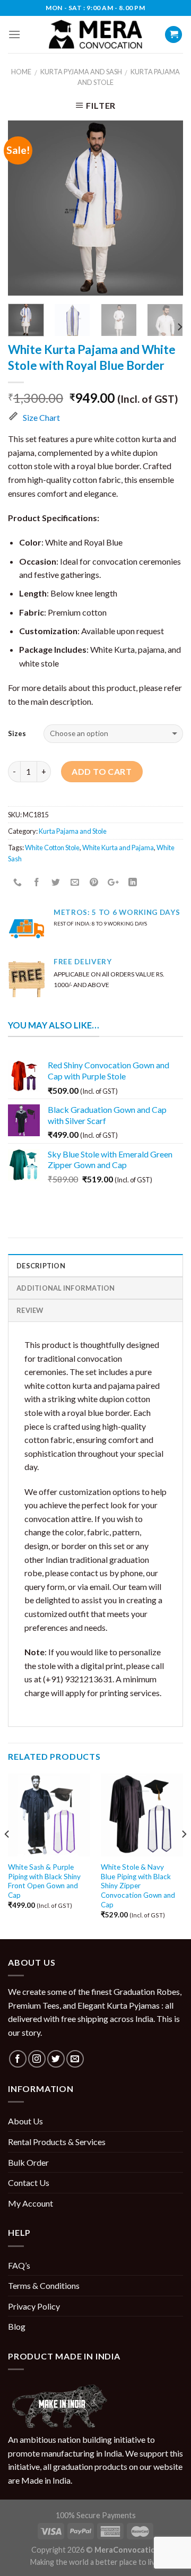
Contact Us (29, 2182)
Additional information (66, 1288)
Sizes (17, 733)
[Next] (166, 208)
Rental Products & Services (57, 2142)
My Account (31, 2203)
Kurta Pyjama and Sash (81, 72)
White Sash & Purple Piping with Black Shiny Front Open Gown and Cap (44, 1881)
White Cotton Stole (52, 848)
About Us (25, 2121)
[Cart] (173, 35)
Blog (17, 2326)
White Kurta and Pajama (118, 848)
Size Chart (41, 417)
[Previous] (25, 208)
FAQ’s (19, 2265)
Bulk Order (28, 2162)
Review (30, 1310)
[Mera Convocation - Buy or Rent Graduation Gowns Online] (95, 35)
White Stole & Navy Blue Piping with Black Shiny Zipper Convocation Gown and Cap (138, 1886)
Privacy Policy (34, 2306)
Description (41, 1266)
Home (21, 72)
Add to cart (102, 771)
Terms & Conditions (44, 2285)
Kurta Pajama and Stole (73, 831)
